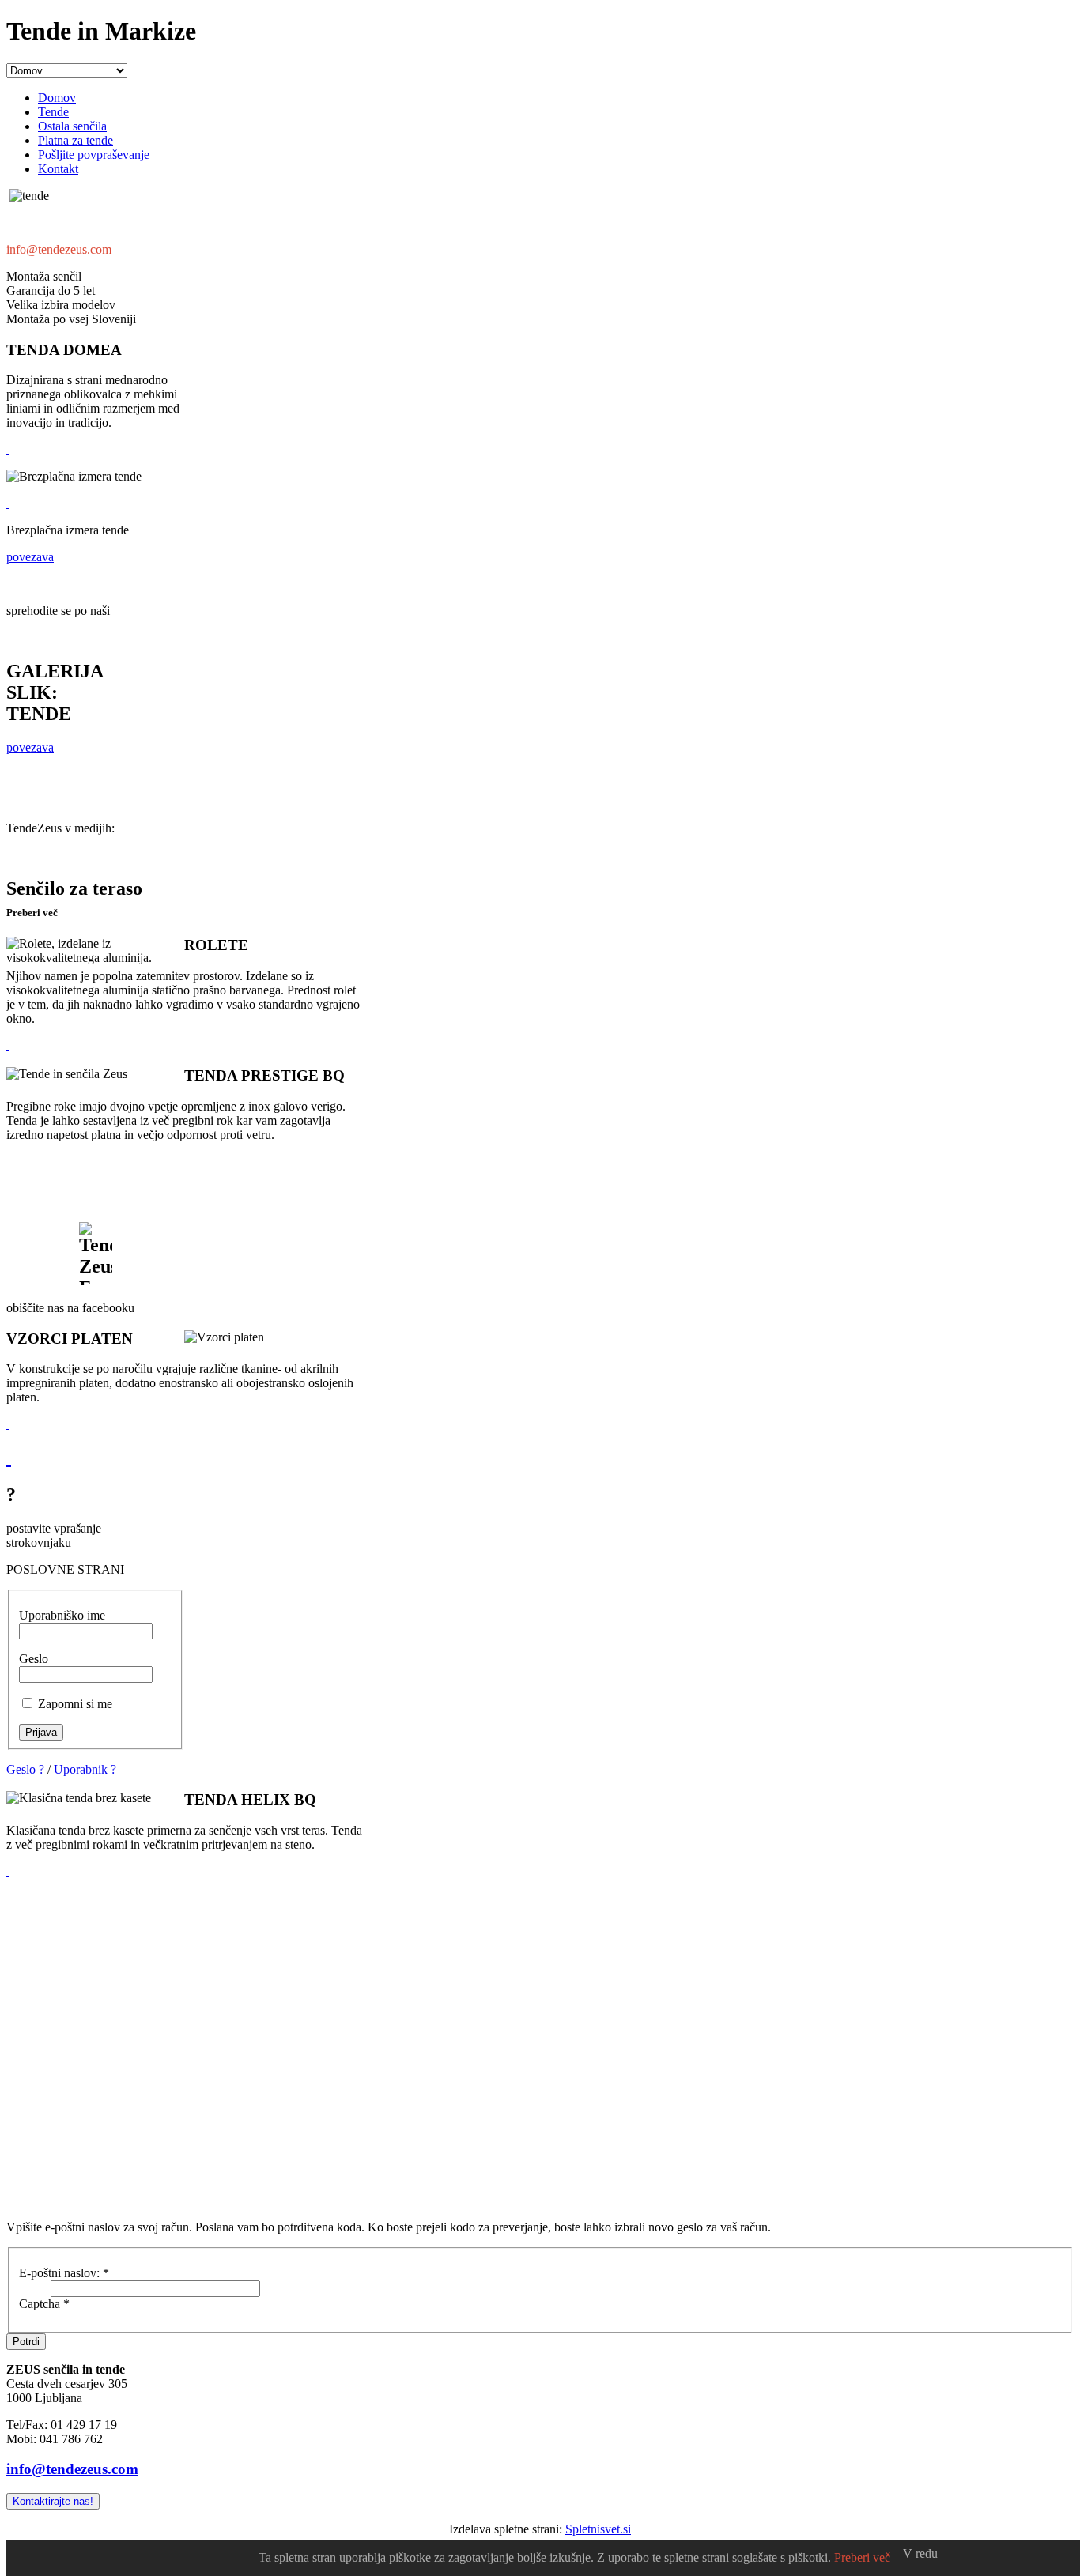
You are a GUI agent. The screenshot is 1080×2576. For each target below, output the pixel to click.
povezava (30, 557)
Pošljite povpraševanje (94, 155)
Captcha (44, 2304)
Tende (53, 112)
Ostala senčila (72, 126)
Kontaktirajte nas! (53, 2501)
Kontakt (58, 169)
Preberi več (862, 2557)
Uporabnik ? (85, 1769)
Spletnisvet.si (598, 2529)
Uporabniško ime (62, 1615)
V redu (920, 2553)
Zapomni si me (75, 1704)
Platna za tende (76, 140)
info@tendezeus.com (59, 249)
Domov (57, 98)
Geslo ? (25, 1769)
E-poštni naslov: (64, 2273)
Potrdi (26, 2342)
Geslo (34, 1659)
